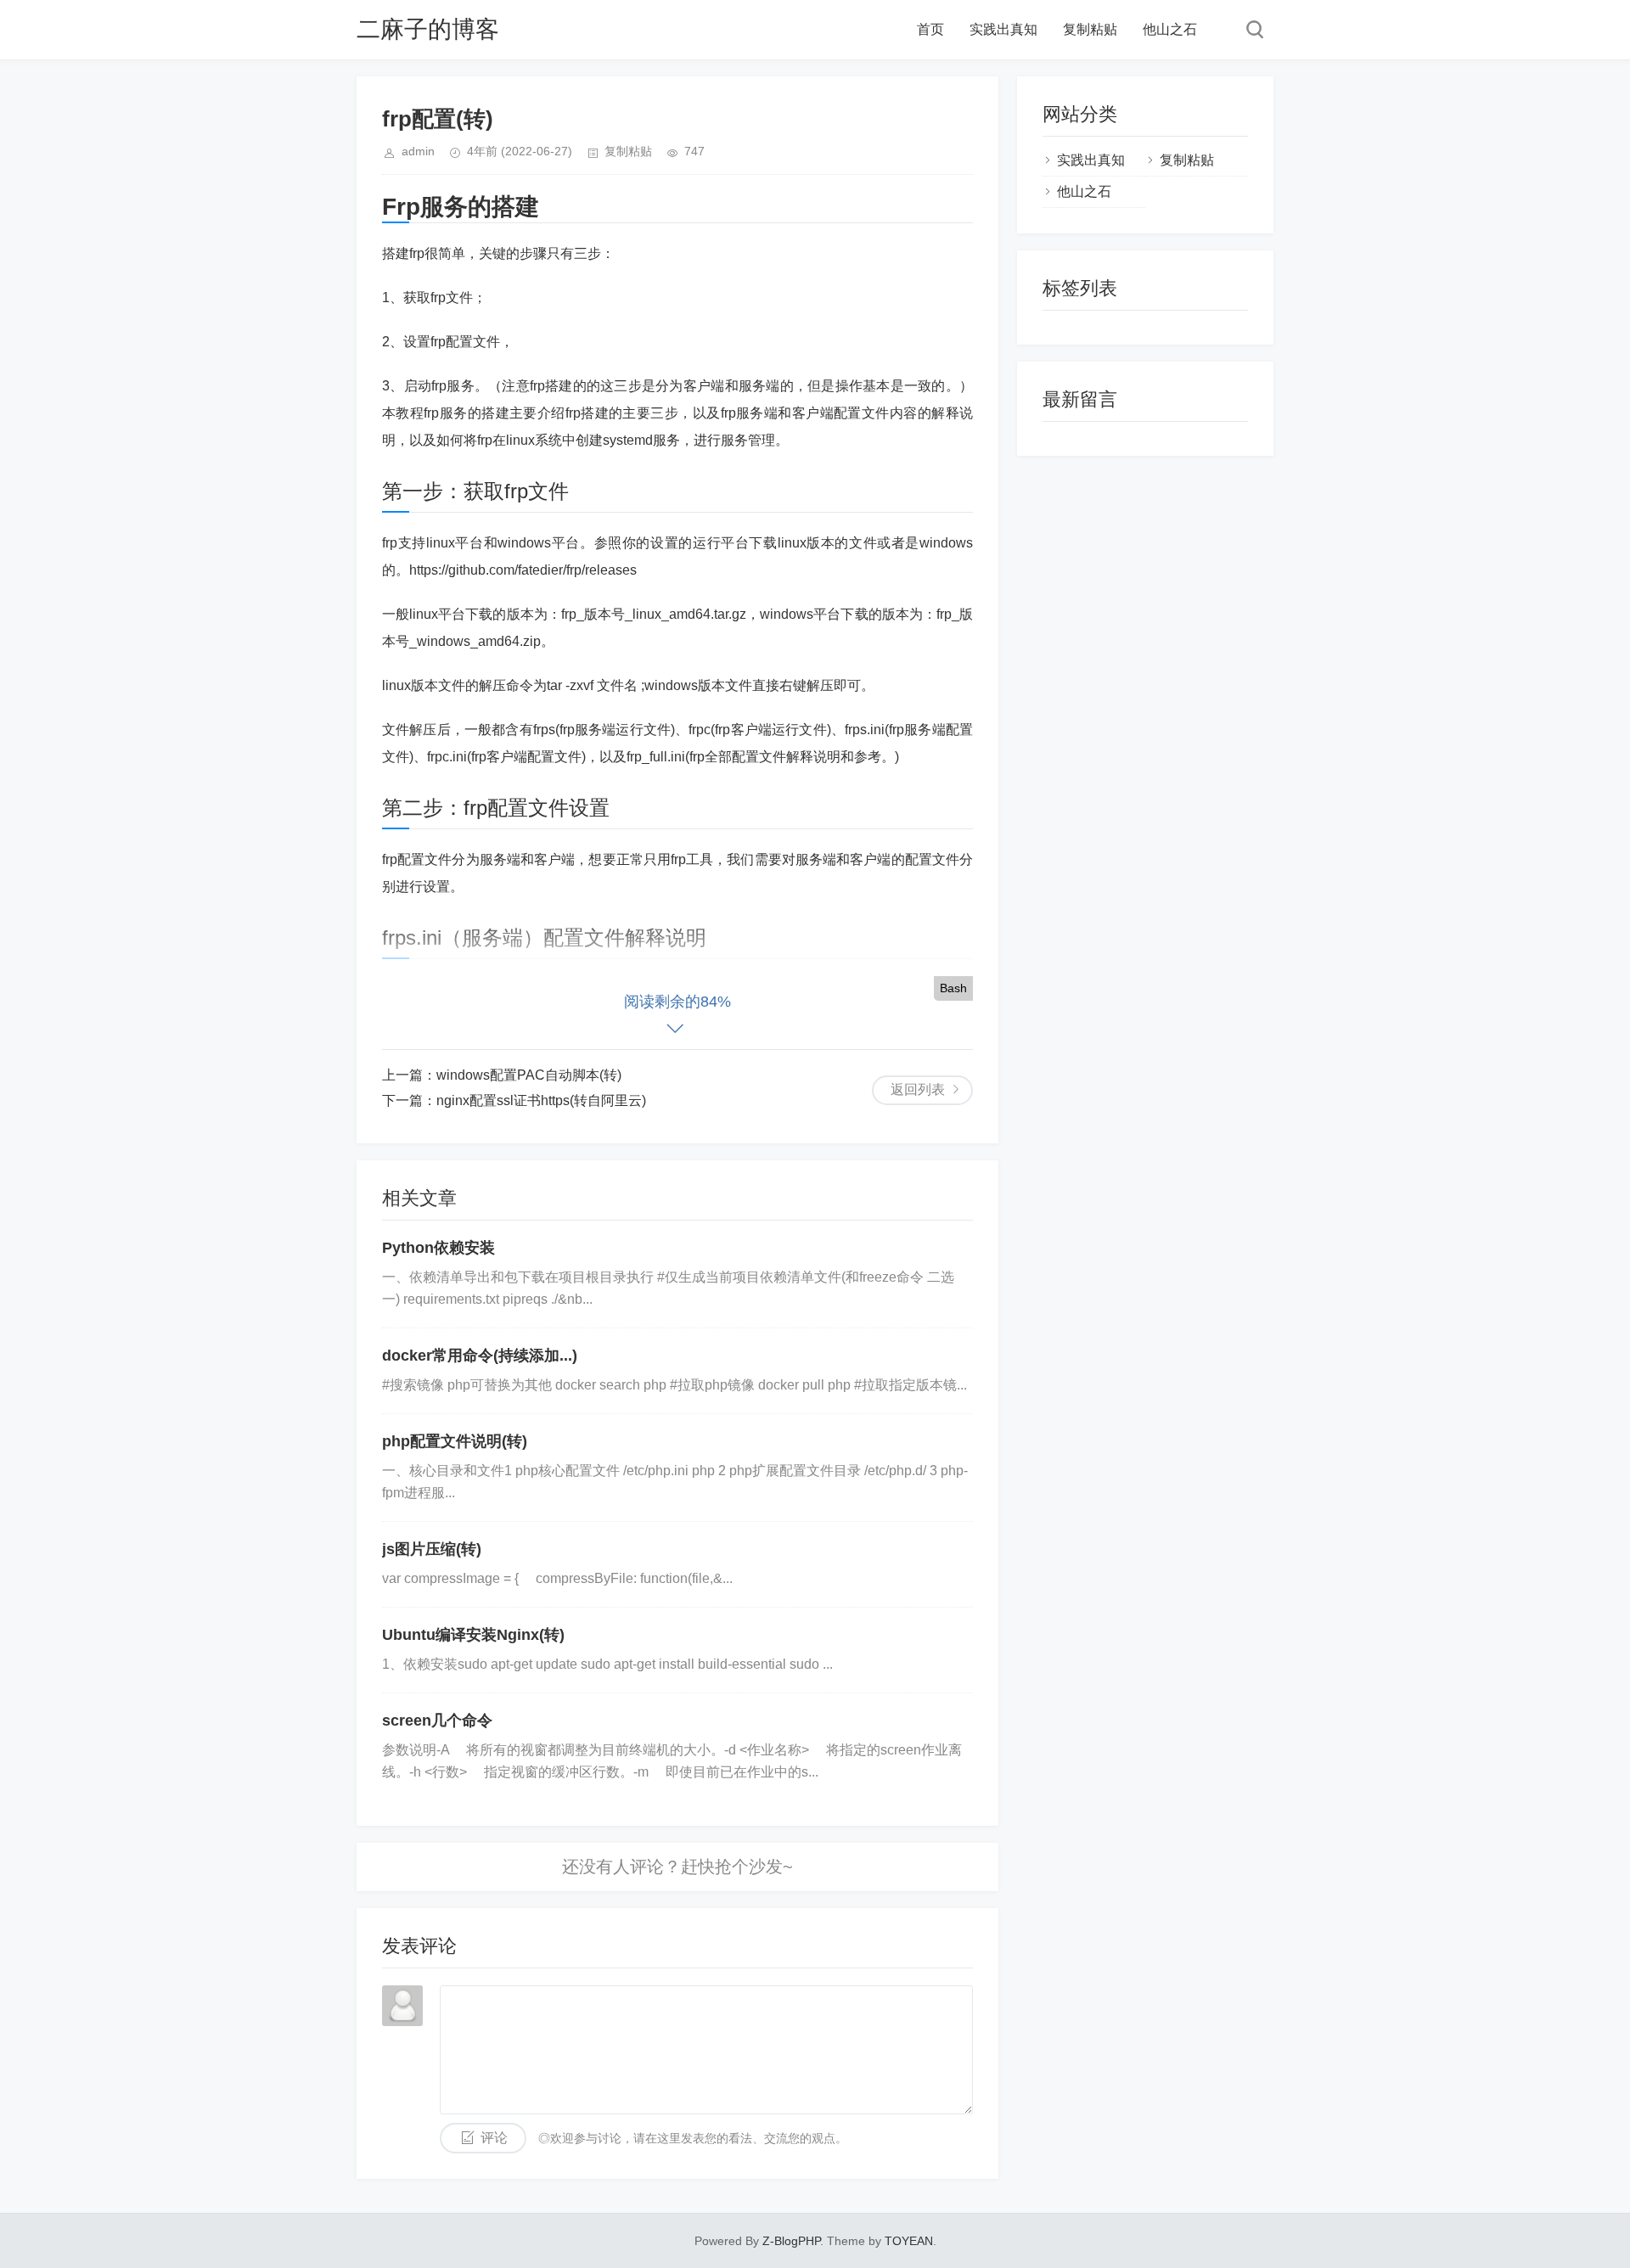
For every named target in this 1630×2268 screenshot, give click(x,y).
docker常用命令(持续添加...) (480, 1356)
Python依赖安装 (438, 1248)
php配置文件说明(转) (455, 1441)
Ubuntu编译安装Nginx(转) (473, 1635)
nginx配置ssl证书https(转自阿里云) (541, 1100)
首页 (930, 29)
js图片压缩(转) (432, 1549)
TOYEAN (909, 2241)
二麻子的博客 (428, 29)
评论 (494, 2138)
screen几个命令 (437, 1721)
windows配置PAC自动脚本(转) (529, 1075)
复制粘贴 (1090, 29)
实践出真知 (1003, 29)
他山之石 (1170, 29)
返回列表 (918, 1089)
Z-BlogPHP (791, 2241)
